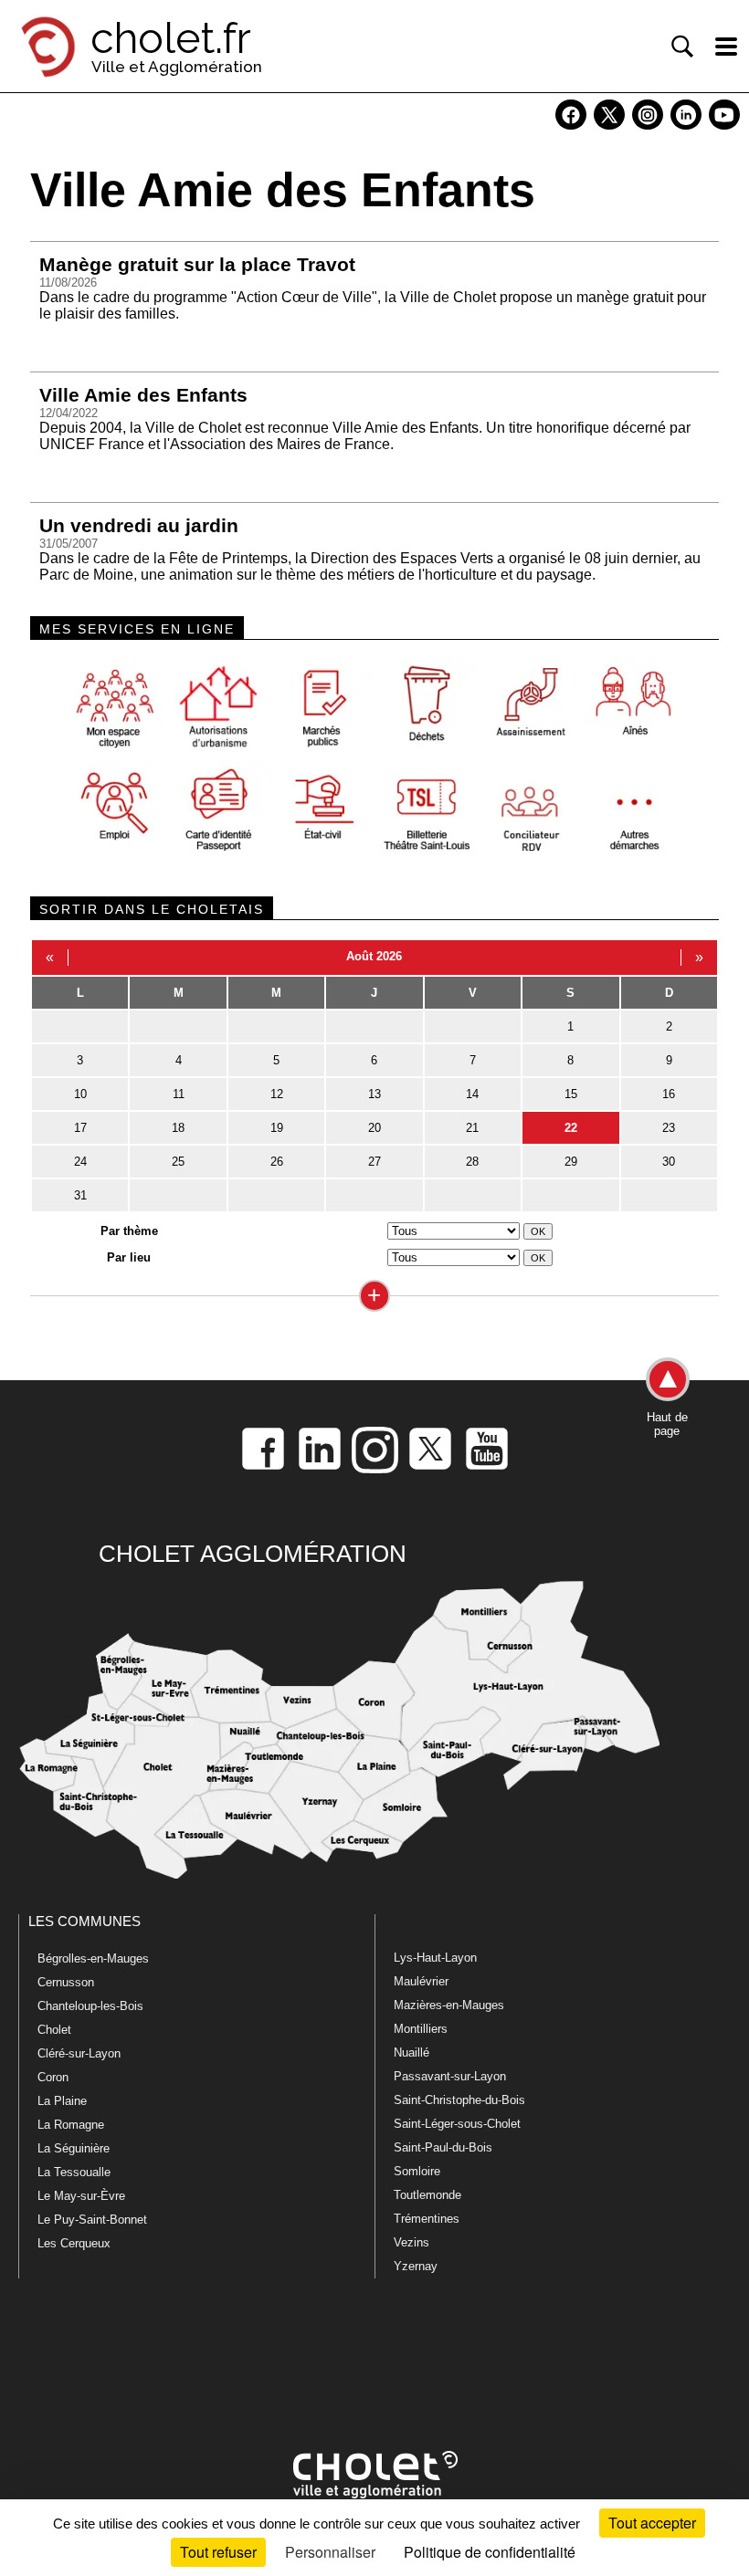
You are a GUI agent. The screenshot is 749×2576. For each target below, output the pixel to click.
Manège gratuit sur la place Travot (197, 264)
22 (571, 1128)
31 (80, 1195)
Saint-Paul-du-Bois (443, 2147)
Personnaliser (330, 2552)
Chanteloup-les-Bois (90, 2006)
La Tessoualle (74, 2172)
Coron (53, 2077)
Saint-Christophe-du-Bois (459, 2100)
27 (374, 1162)
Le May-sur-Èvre (81, 2196)
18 (178, 1128)
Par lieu (129, 1257)
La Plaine (62, 2101)
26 (277, 1162)
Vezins (411, 2242)
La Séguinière (74, 2148)
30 (669, 1162)
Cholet (54, 2030)
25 (178, 1162)
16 (669, 1094)
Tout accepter (652, 2523)
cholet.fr (171, 38)
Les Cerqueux (74, 2243)
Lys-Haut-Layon (435, 1958)
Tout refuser (218, 2552)
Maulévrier (421, 1981)
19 (277, 1128)
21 (472, 1128)
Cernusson (66, 1982)
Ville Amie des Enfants (143, 395)
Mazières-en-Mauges (449, 2005)
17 (80, 1128)
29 (571, 1162)
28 (472, 1162)
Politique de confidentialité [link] (490, 2552)
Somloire (417, 2171)
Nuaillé (411, 2052)
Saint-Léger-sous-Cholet (457, 2124)
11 (179, 1094)
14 (472, 1094)
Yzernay (416, 2266)
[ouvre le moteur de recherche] (682, 47)
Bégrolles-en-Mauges (93, 1958)
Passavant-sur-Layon (450, 2076)
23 (669, 1128)
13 (374, 1094)
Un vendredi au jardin (139, 525)
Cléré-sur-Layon (79, 2053)
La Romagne (71, 2125)
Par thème (129, 1231)
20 (374, 1128)
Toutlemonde (427, 2195)
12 (277, 1094)
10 (80, 1094)
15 (571, 1094)
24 (80, 1162)
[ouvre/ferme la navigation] (726, 47)
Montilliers (421, 2029)
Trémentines (427, 2219)
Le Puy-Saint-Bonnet (92, 2220)
